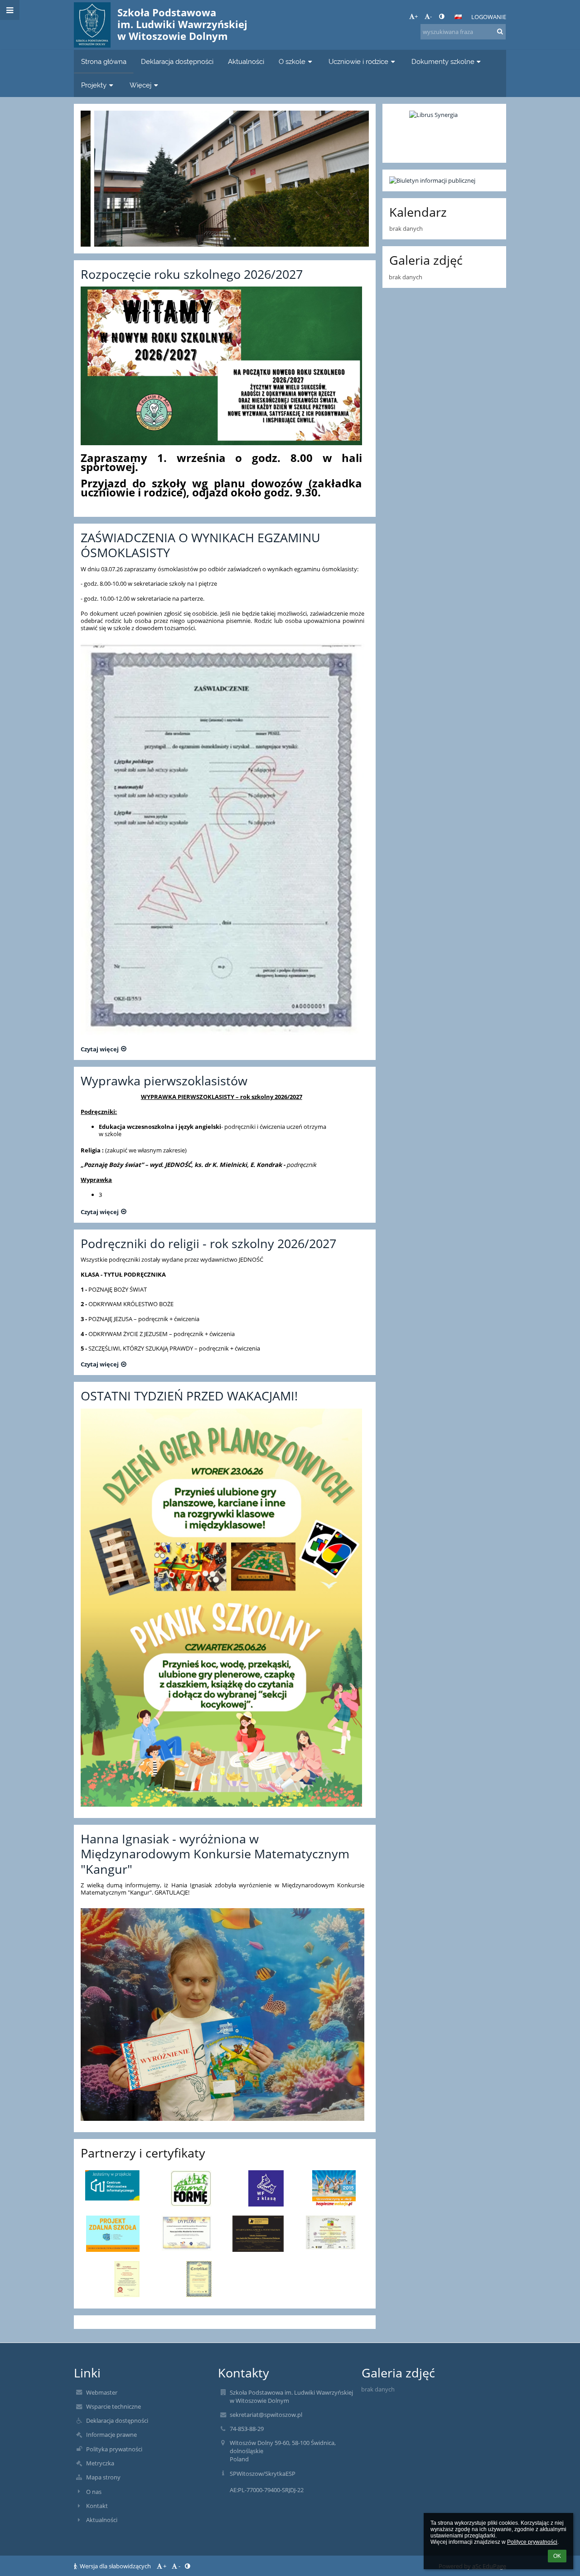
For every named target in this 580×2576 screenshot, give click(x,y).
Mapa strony (103, 2477)
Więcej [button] (140, 85)
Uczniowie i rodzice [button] (358, 61)
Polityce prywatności (532, 2542)
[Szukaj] (500, 31)
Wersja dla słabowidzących (115, 2566)
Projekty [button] (94, 85)
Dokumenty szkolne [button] (443, 61)
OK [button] (557, 2556)
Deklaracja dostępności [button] (177, 61)
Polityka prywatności (114, 2449)
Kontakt (97, 2506)
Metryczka (100, 2463)
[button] (442, 16)
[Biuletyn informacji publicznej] (444, 180)
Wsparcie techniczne (114, 2406)
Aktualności (102, 2520)
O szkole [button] (292, 61)
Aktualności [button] (246, 61)
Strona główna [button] (104, 61)
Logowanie (489, 17)
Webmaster (102, 2392)
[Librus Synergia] (444, 133)
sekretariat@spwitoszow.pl (266, 2415)
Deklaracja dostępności (117, 2420)
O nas (94, 2492)
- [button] (431, 16)
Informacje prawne (111, 2435)
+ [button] (416, 16)
